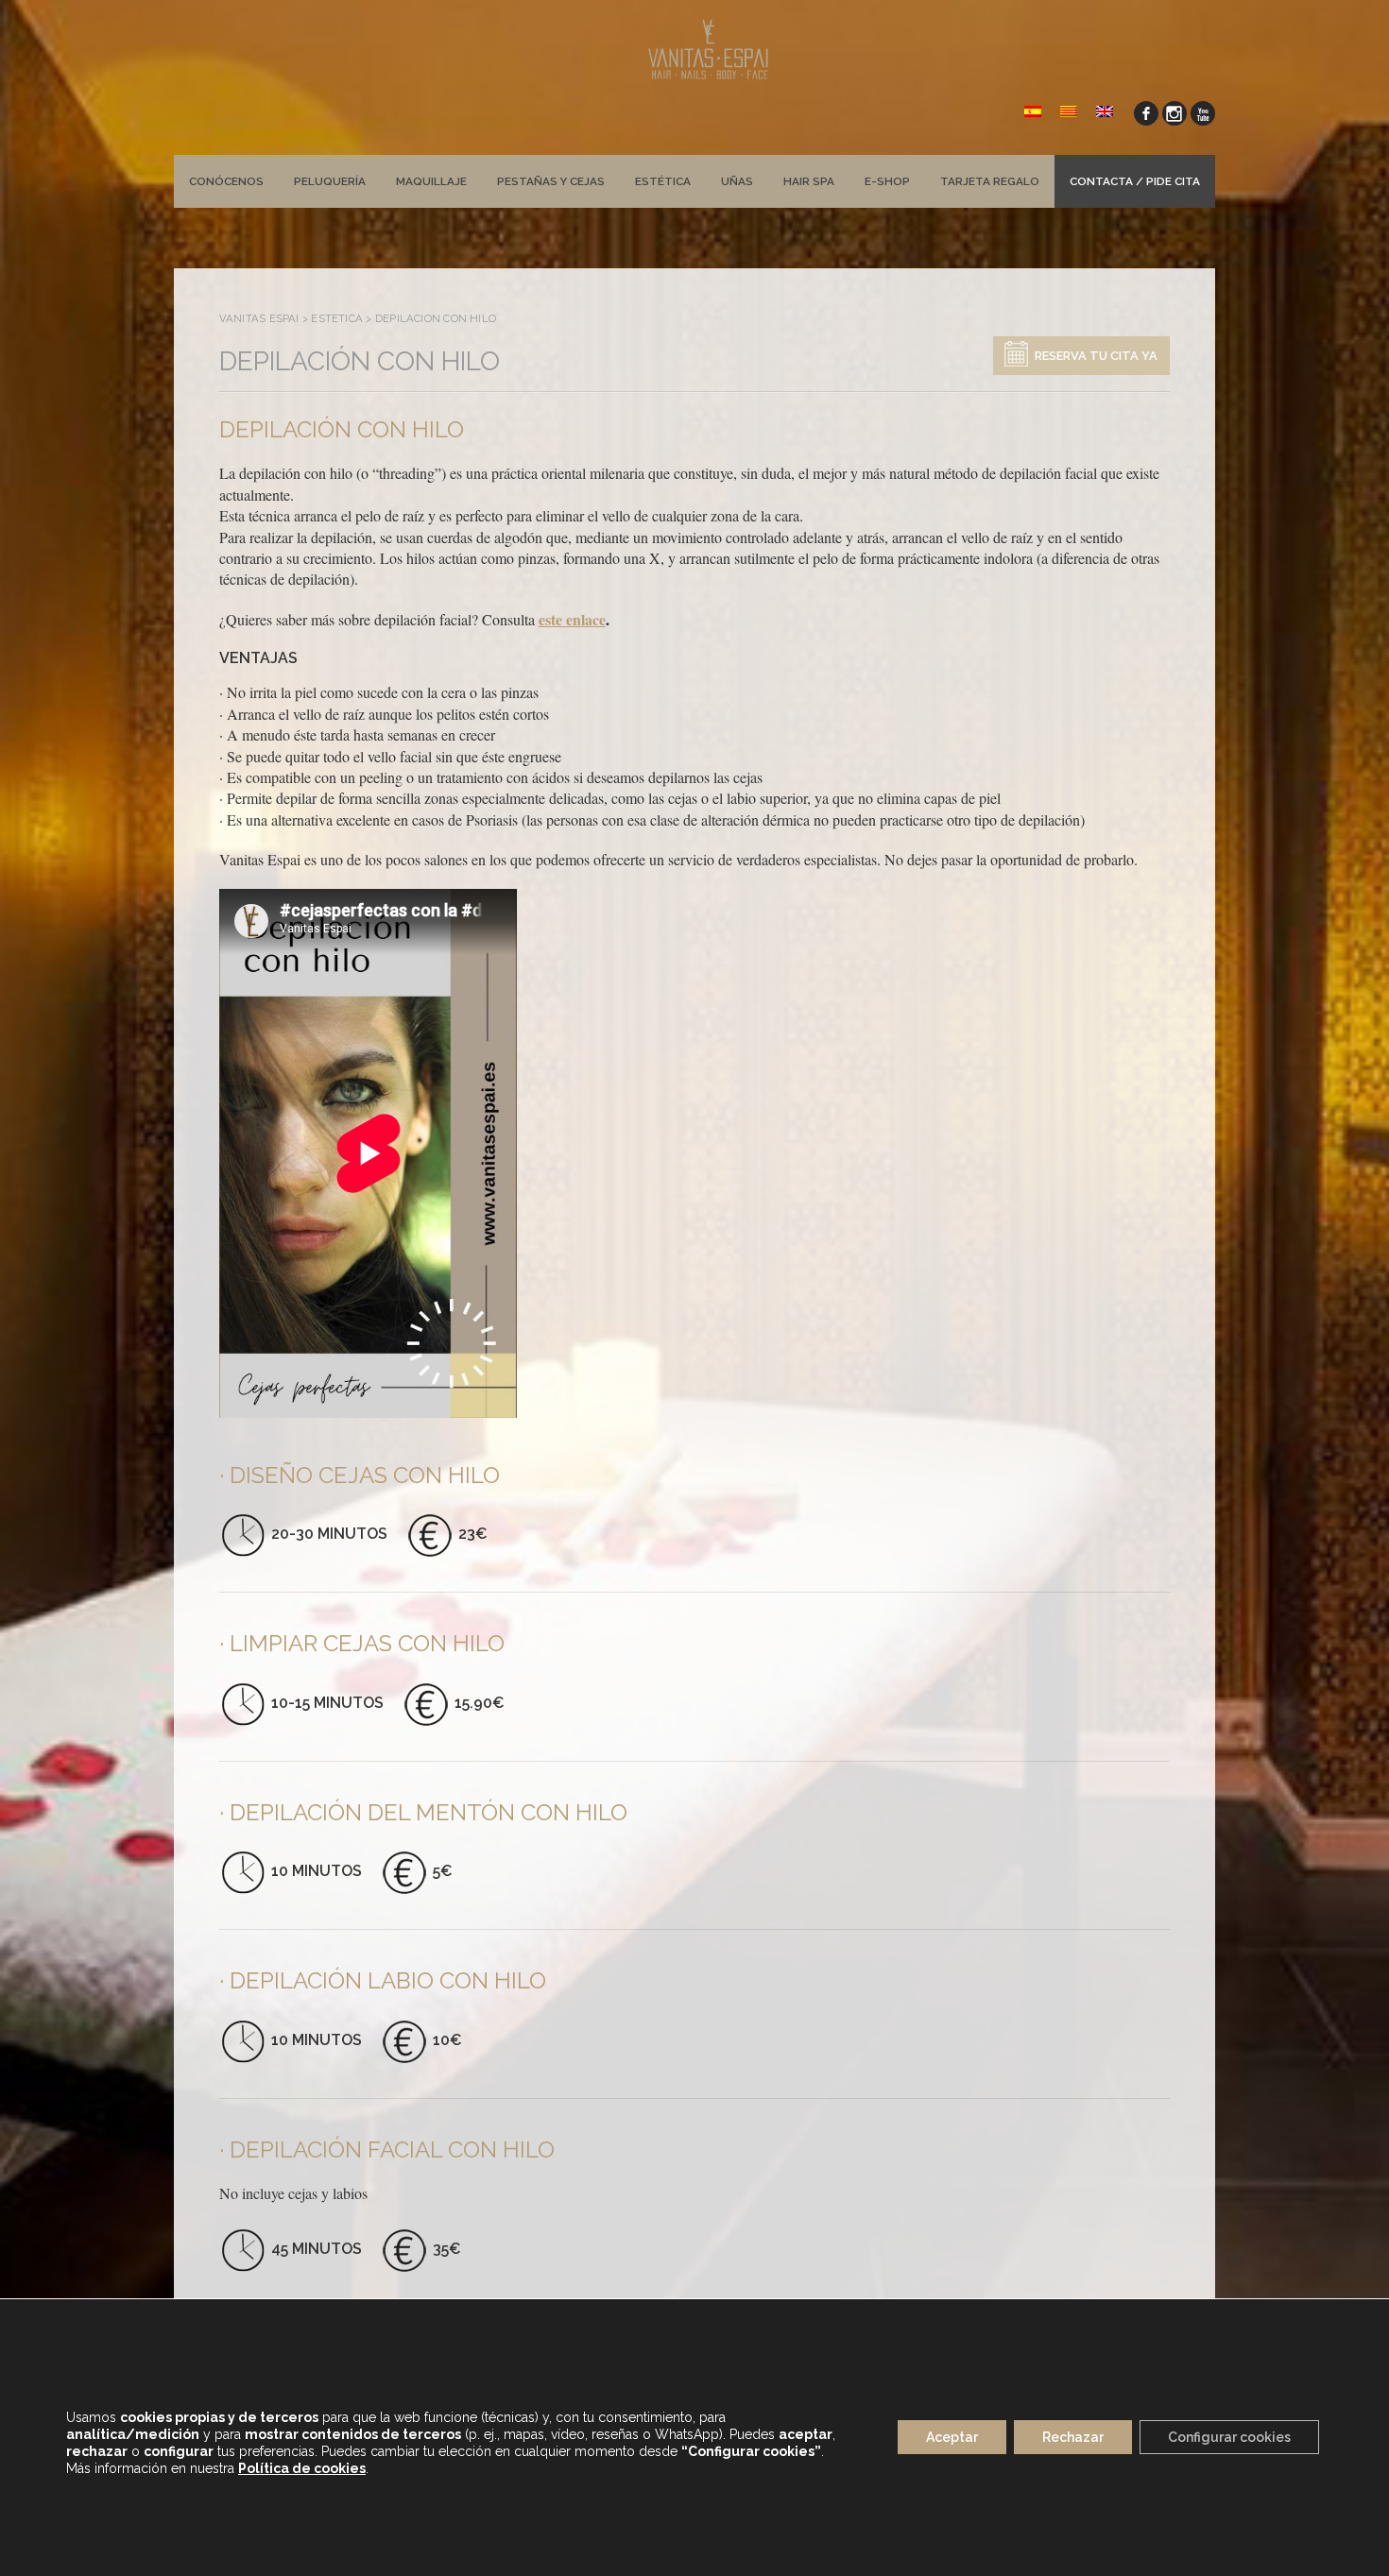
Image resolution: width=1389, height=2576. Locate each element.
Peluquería (330, 181)
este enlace (572, 619)
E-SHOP (887, 181)
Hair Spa (809, 181)
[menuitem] (1033, 110)
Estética (663, 181)
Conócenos (226, 181)
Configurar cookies (1229, 2438)
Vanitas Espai (259, 318)
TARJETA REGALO (990, 181)
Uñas (737, 181)
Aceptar (952, 2438)
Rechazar (1073, 2438)
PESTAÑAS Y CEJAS (551, 181)
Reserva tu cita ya (1096, 356)
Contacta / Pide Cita (1135, 181)
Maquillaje (431, 181)
